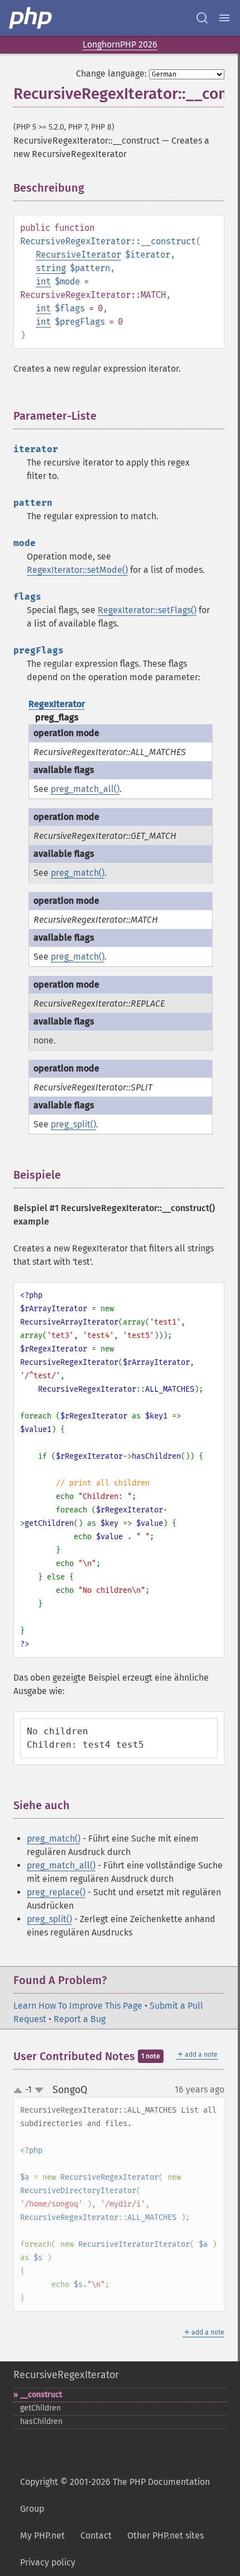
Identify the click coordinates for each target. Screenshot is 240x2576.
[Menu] (224, 18)
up (20, 2091)
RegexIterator (57, 704)
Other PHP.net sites (165, 2535)
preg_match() (78, 873)
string (51, 268)
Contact (96, 2535)
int (43, 281)
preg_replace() (56, 1892)
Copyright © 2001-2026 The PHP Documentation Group (115, 2495)
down (39, 2090)
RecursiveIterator (78, 255)
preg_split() (73, 1124)
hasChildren (41, 2421)
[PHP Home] (31, 18)
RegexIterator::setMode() (77, 570)
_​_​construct (41, 2395)
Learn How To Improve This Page (78, 2006)
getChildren (40, 2408)
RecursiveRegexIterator (66, 2375)
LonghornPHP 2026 (120, 44)
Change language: (111, 73)
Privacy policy (48, 2562)
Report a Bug (80, 2019)
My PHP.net (42, 2535)
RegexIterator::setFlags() (147, 610)
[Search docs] (202, 18)
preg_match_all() (85, 789)
